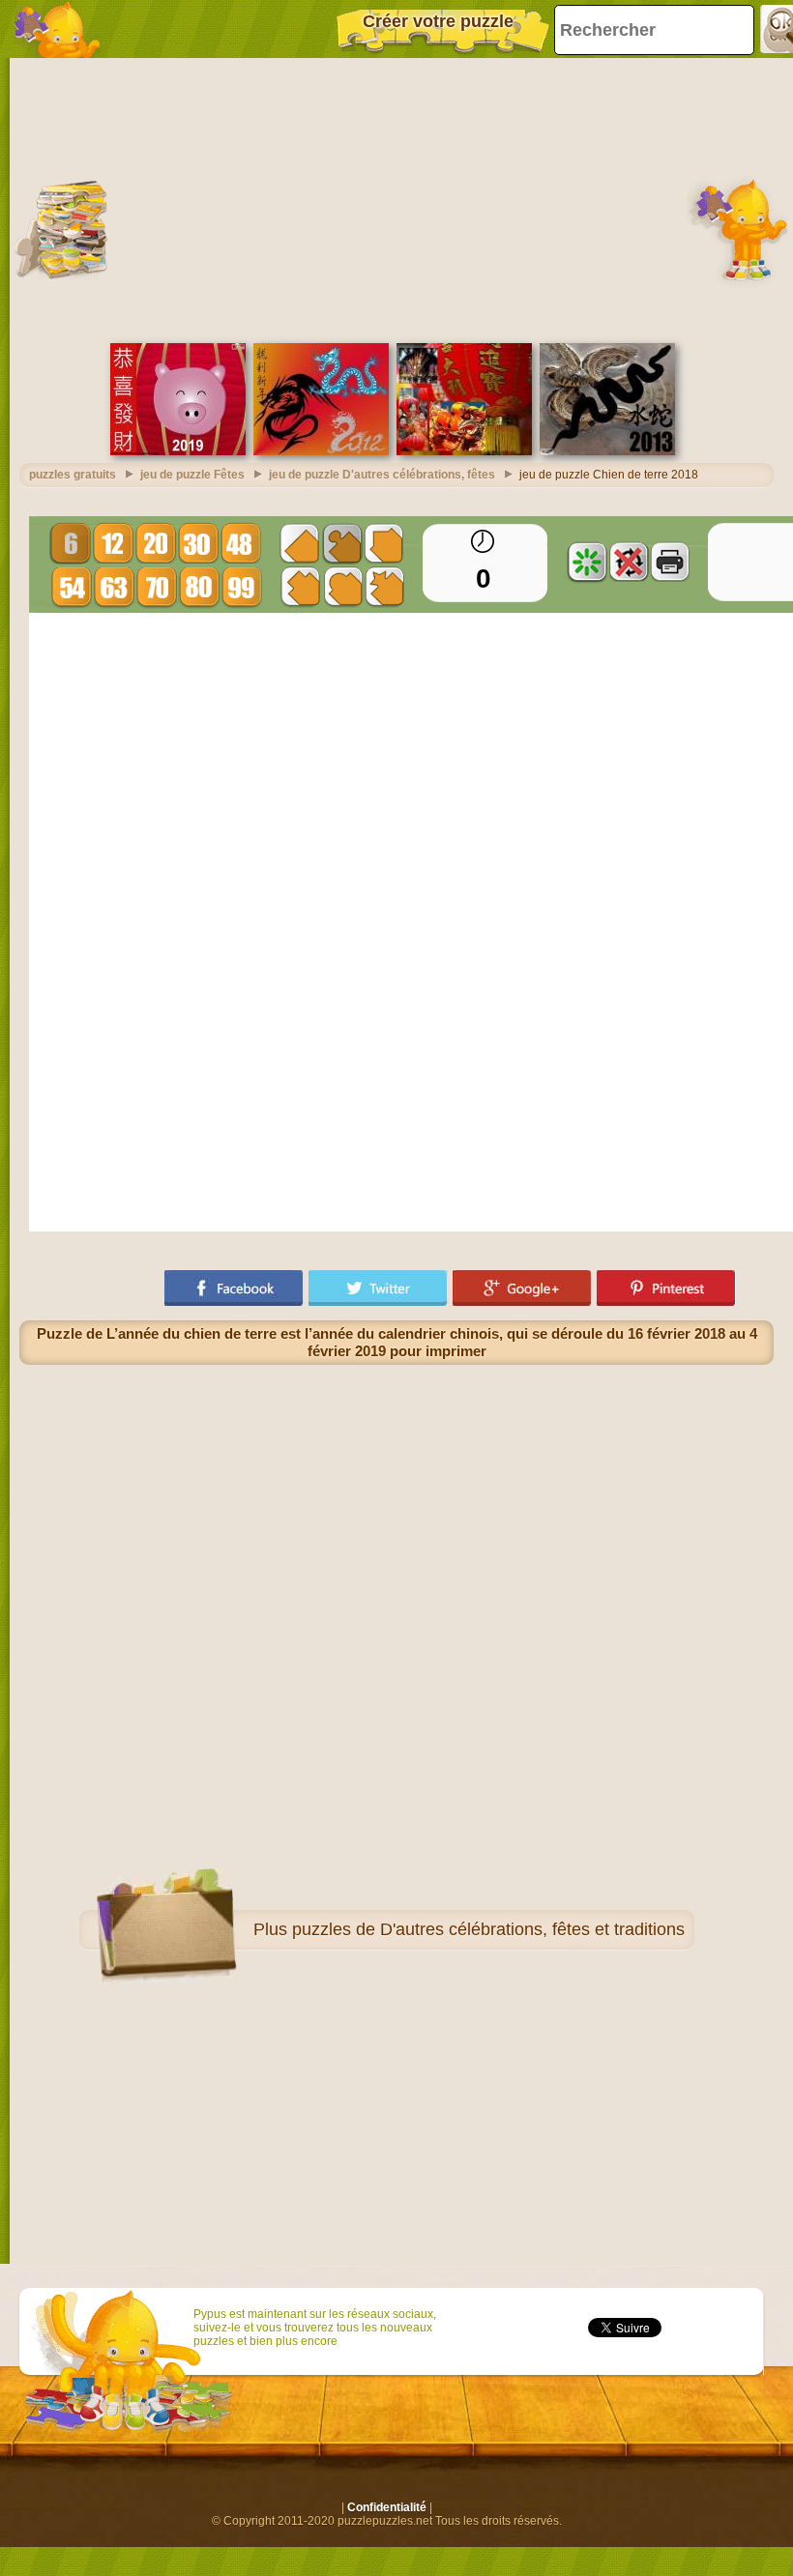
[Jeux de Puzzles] (58, 29)
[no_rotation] (629, 562)
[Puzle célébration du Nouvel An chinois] (464, 451)
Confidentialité (387, 2507)
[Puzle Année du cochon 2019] (178, 451)
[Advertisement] (396, 198)
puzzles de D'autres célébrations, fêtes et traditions (488, 1929)
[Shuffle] (587, 562)
